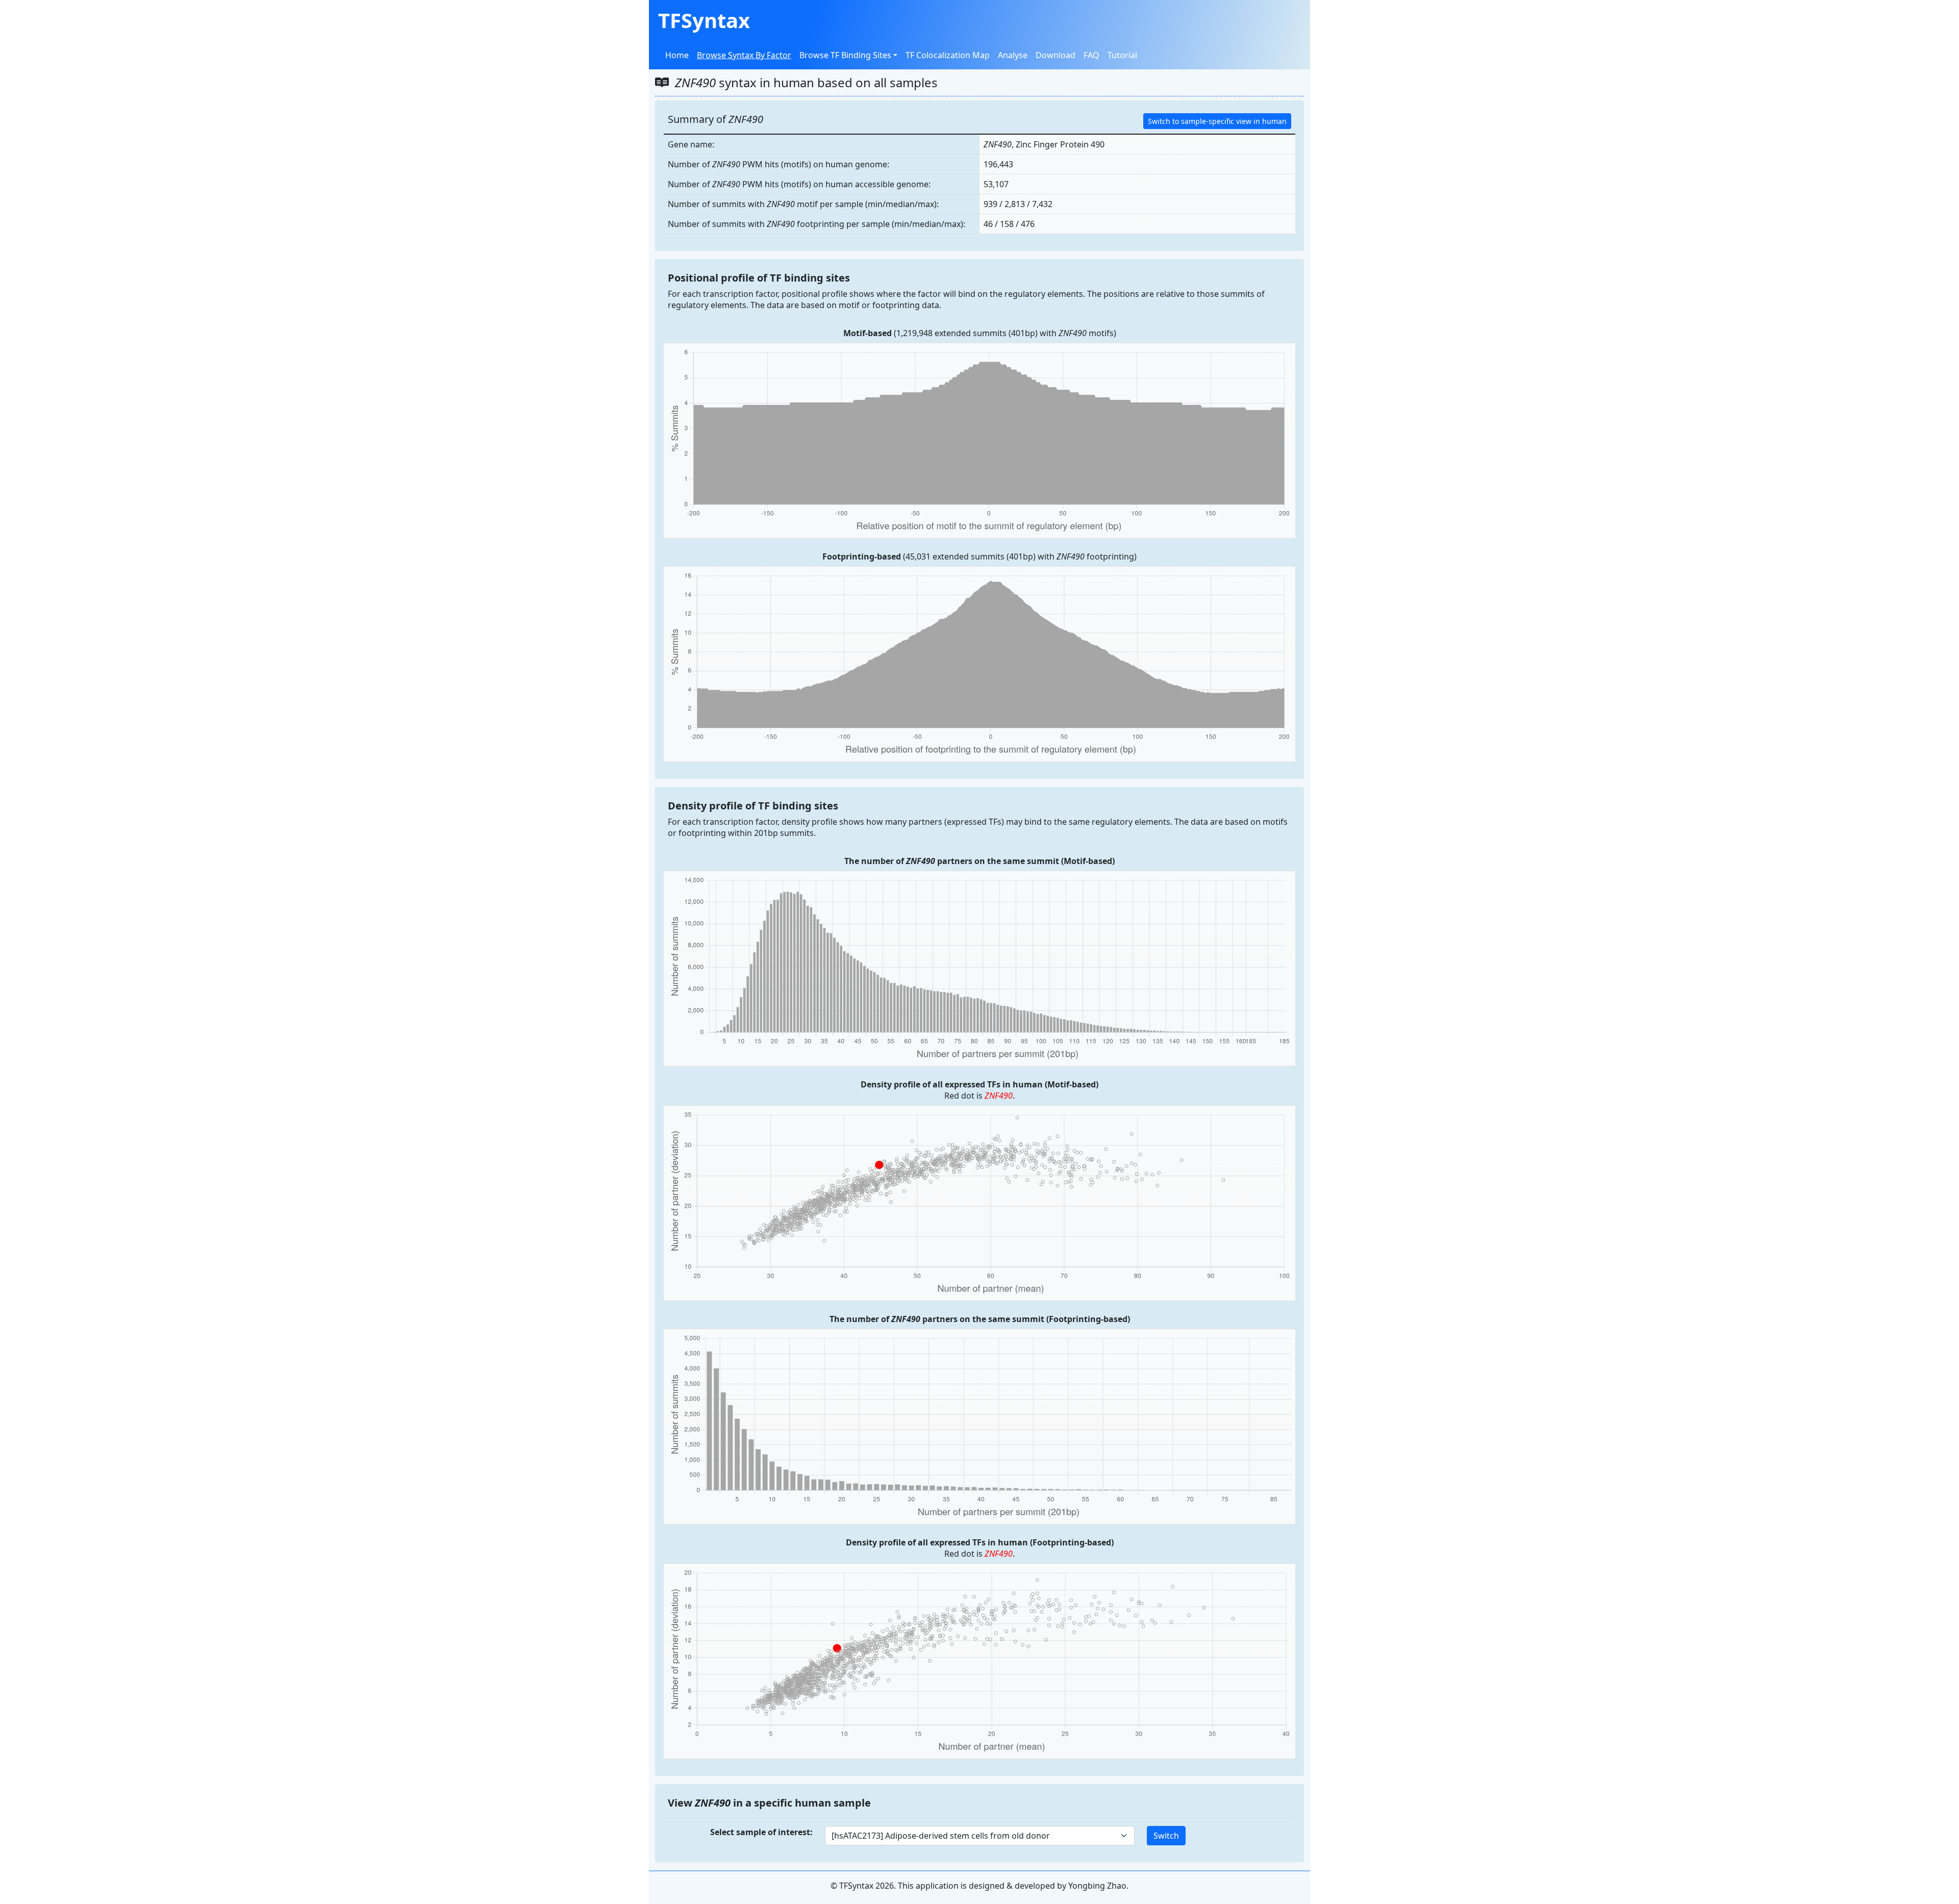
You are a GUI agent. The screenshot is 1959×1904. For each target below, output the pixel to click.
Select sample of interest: (761, 1832)
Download (1056, 55)
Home (677, 55)
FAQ (1091, 55)
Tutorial (1122, 55)
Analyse (1013, 55)
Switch (1166, 1836)
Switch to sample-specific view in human (1217, 121)
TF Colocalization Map (948, 55)
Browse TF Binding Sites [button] (845, 55)
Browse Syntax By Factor (744, 55)
